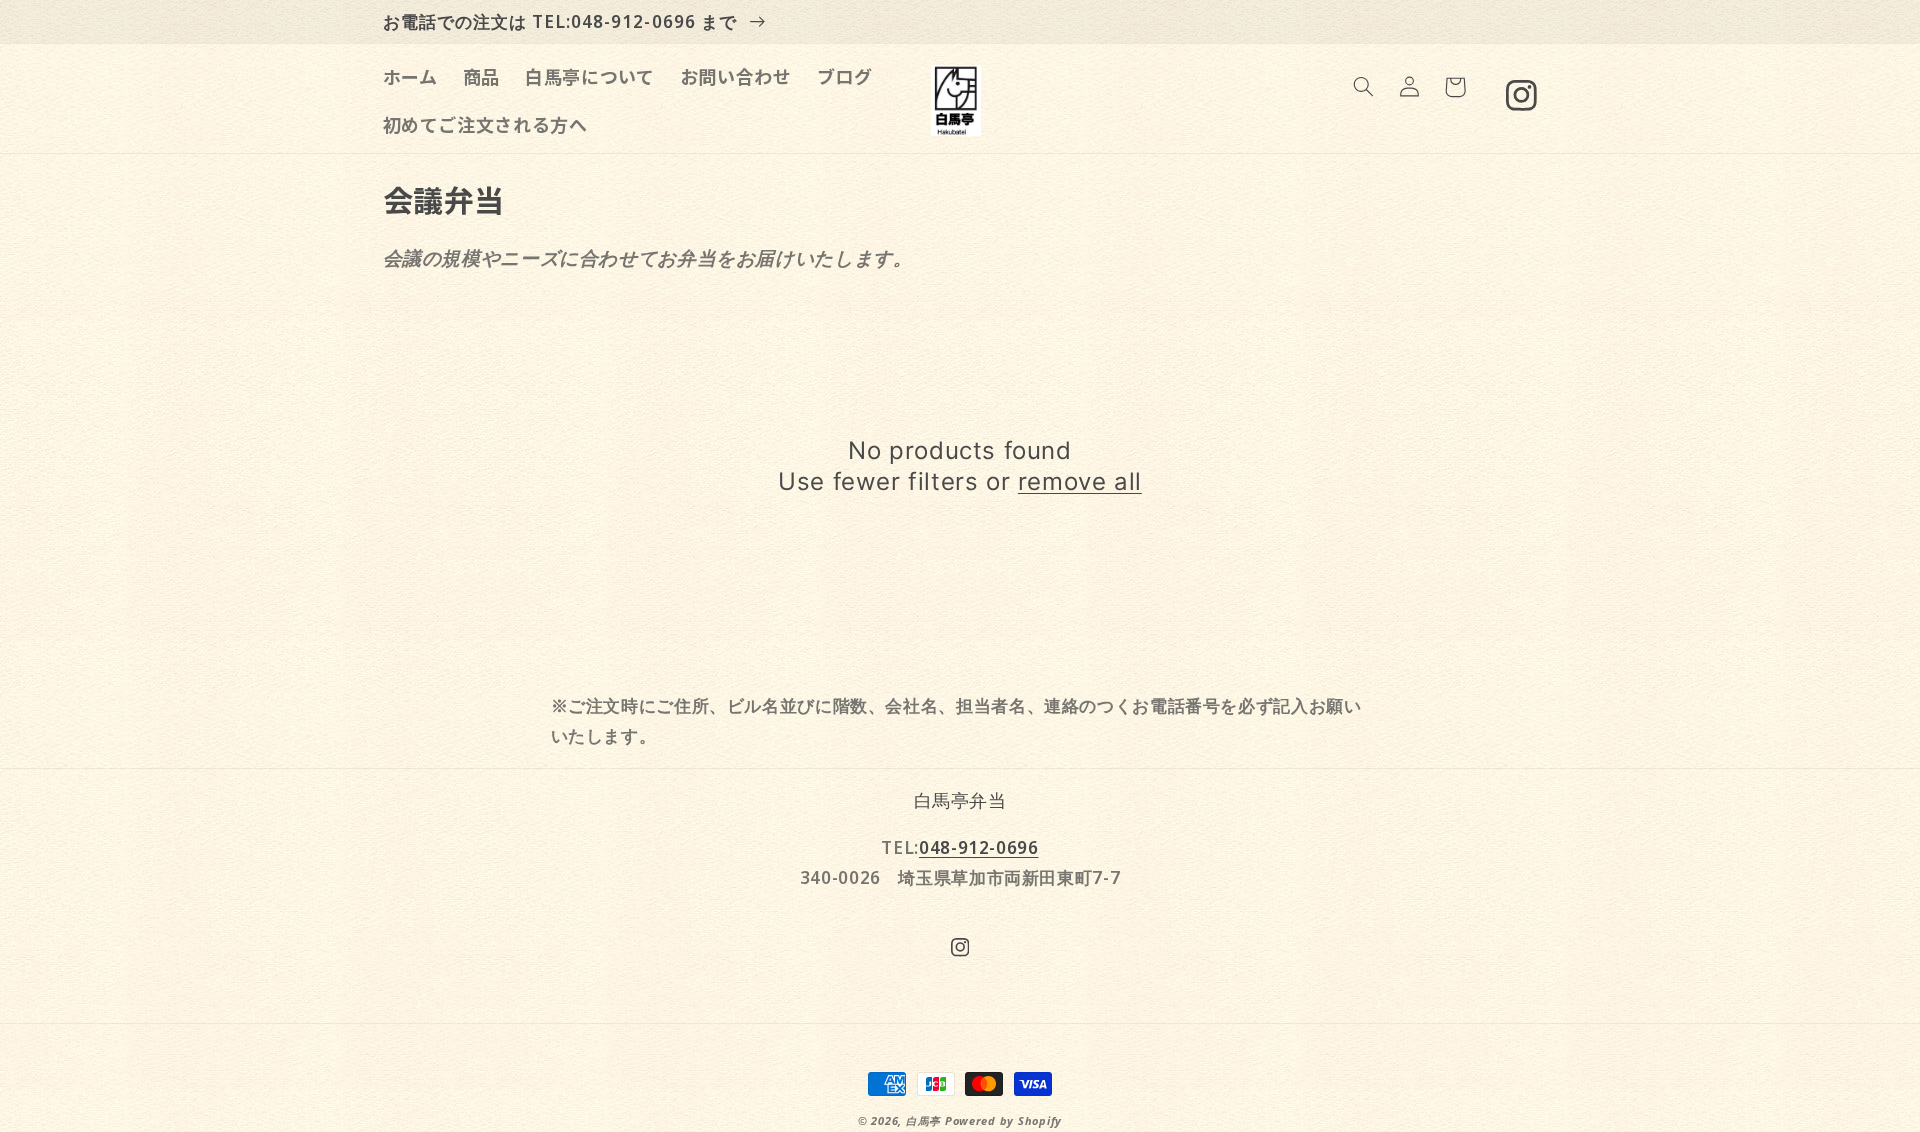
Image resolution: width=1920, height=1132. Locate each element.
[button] (1363, 87)
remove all (1080, 481)
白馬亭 (923, 1121)
